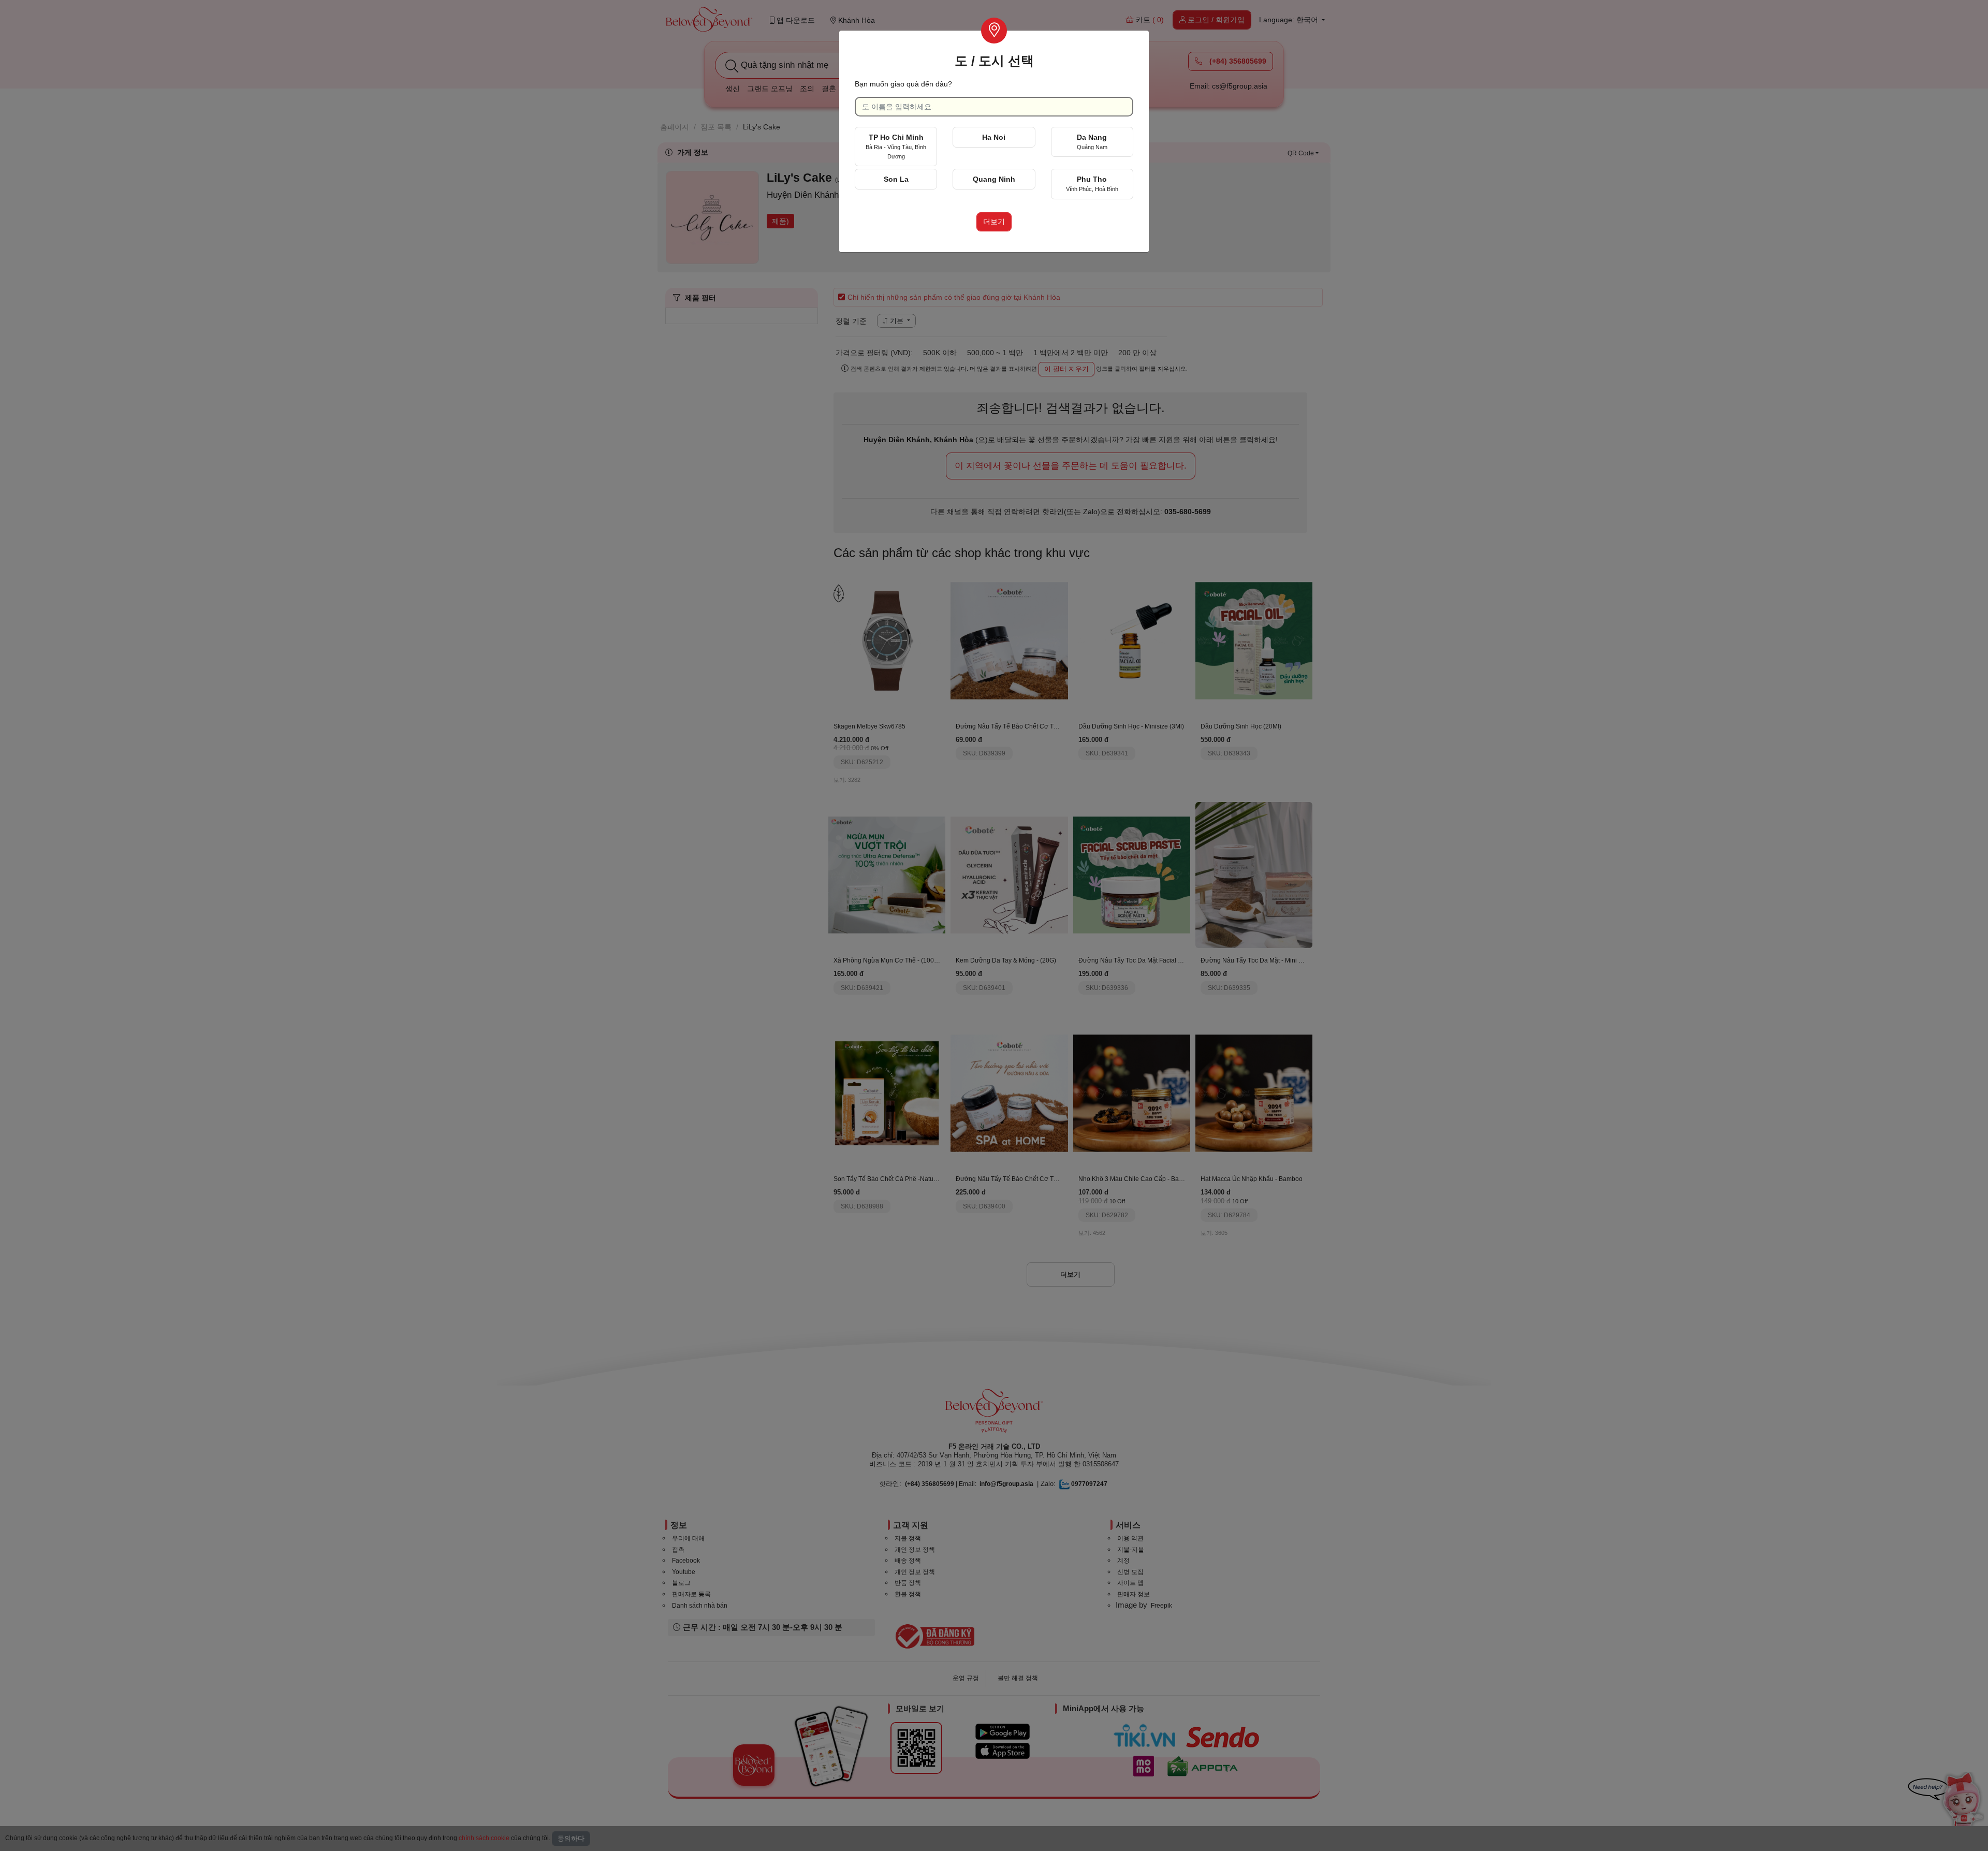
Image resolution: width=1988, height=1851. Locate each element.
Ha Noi (994, 137)
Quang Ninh (994, 179)
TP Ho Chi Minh (896, 146)
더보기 (994, 222)
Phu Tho (1092, 184)
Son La (896, 179)
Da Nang (1092, 142)
